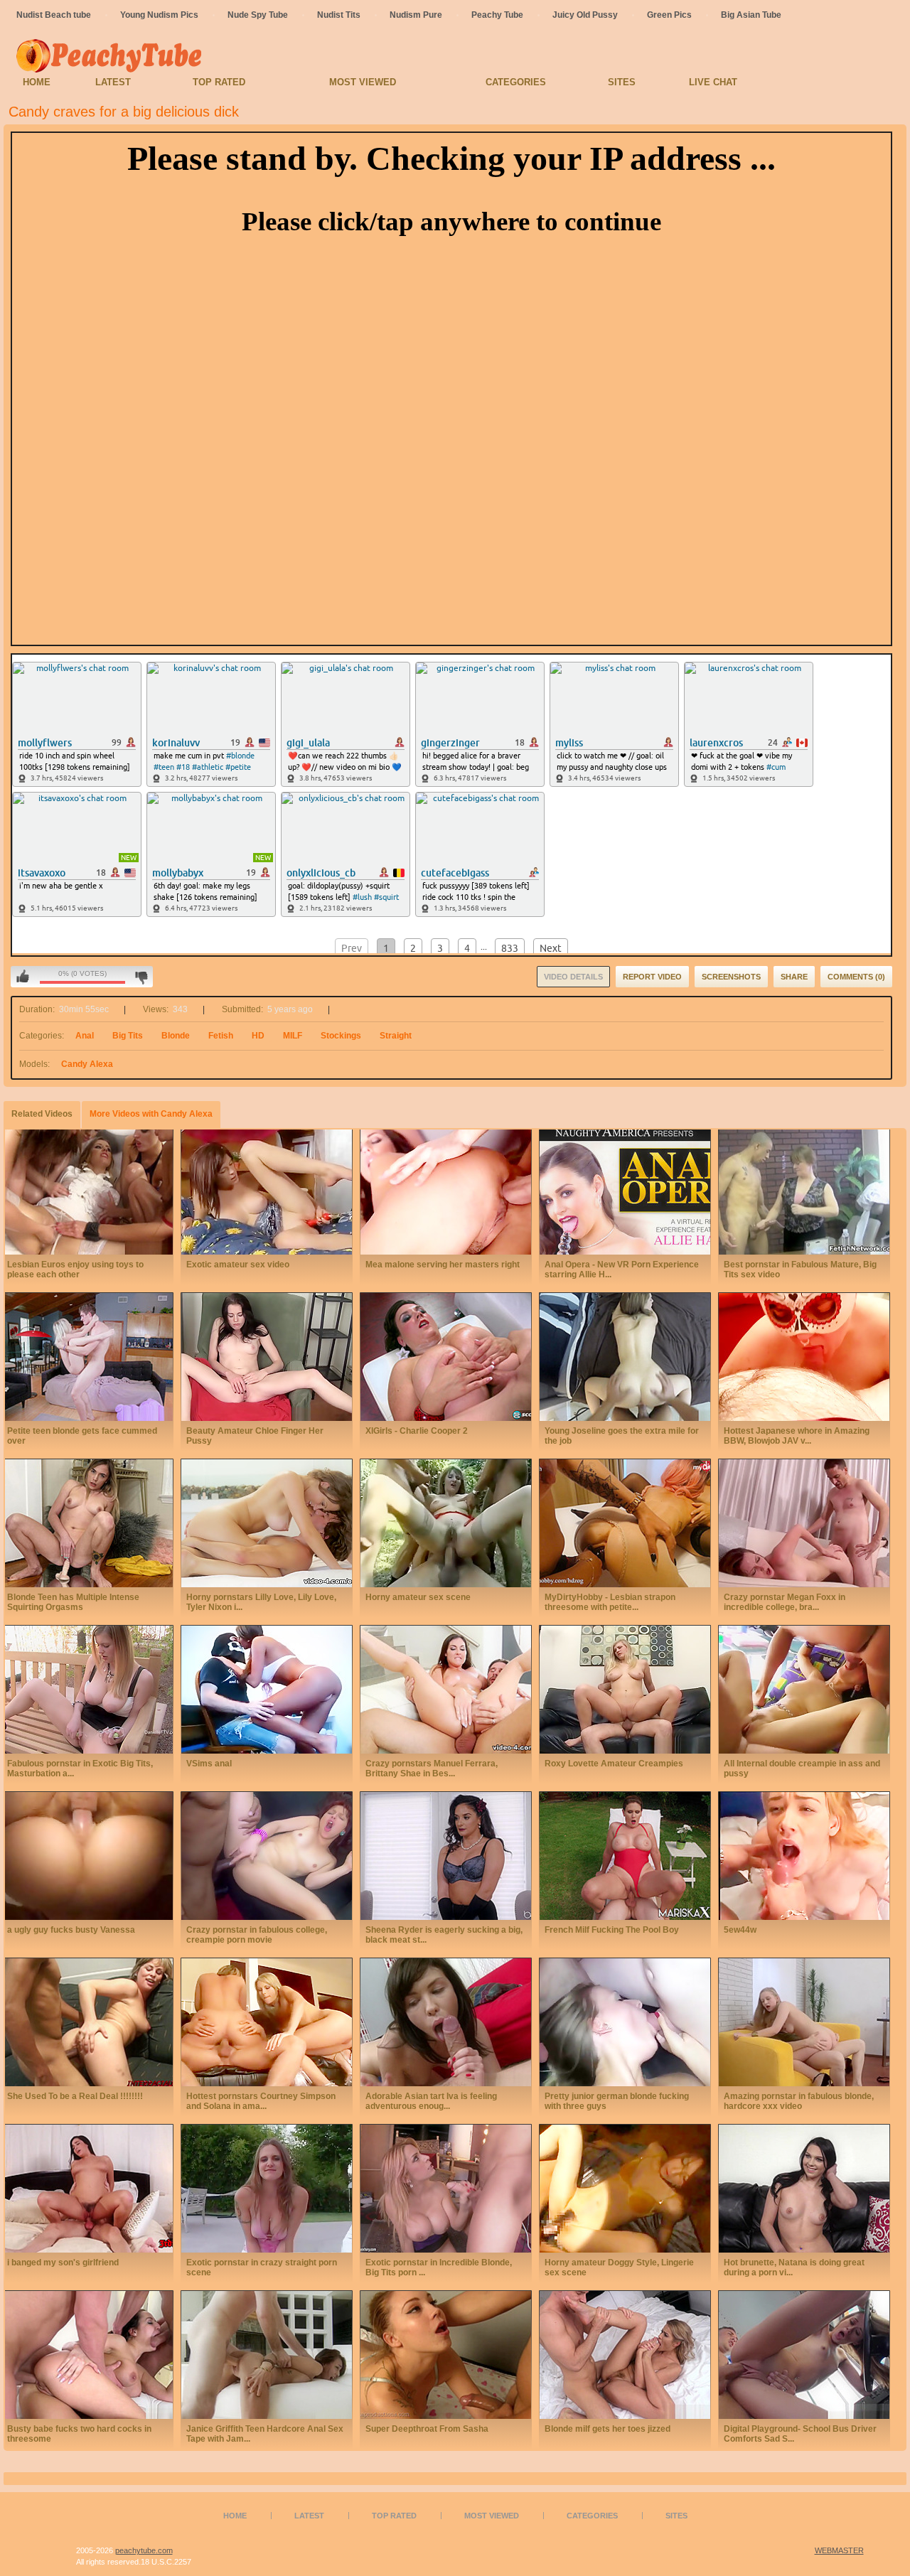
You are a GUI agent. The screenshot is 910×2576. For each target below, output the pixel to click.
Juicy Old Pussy (585, 15)
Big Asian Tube (751, 15)
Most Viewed (363, 82)
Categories (516, 82)
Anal (85, 1036)
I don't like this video (141, 977)
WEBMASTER (839, 2550)
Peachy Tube (497, 15)
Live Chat (713, 82)
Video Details (573, 977)
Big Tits (128, 1036)
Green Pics (669, 15)
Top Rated (219, 82)
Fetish (221, 1036)
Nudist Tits (339, 15)
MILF (293, 1036)
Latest (113, 82)
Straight (396, 1036)
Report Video (652, 977)
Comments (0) (856, 977)
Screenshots (731, 977)
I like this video (23, 977)
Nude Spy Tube (258, 15)
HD (258, 1036)
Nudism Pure (416, 15)
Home (37, 82)
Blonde (176, 1036)
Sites (622, 82)
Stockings (341, 1036)
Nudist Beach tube (54, 15)
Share (794, 977)
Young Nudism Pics (159, 15)
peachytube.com (144, 2550)
